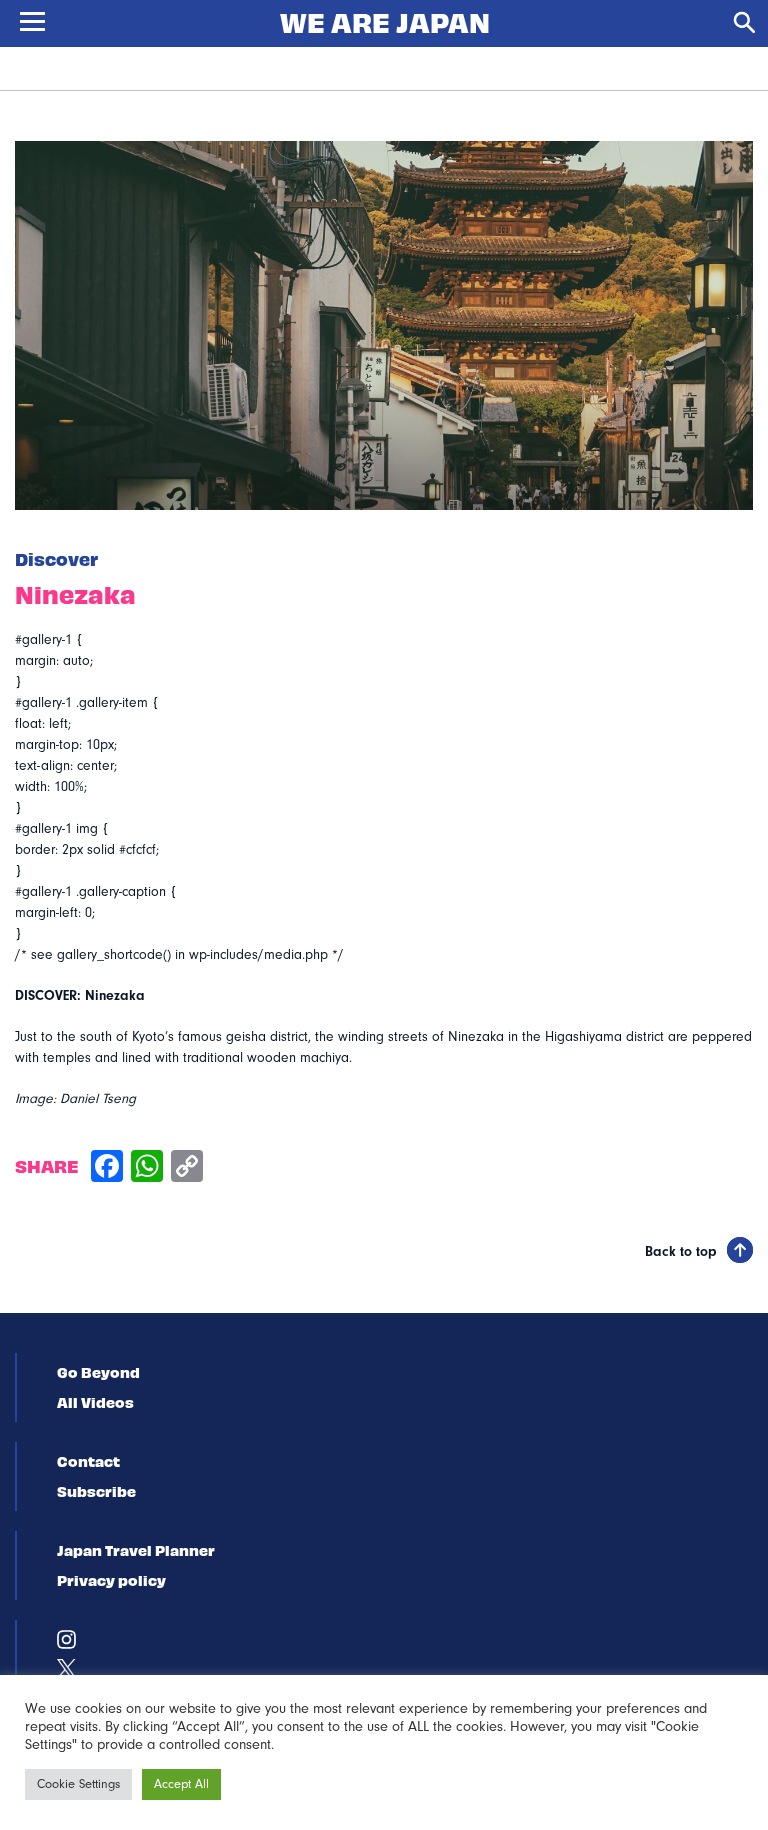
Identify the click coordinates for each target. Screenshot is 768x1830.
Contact (88, 1461)
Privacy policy (111, 1580)
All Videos (95, 1402)
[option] (384, 325)
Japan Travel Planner (136, 1550)
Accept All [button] (181, 1784)
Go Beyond (98, 1372)
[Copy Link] (187, 1168)
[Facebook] (107, 1168)
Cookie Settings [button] (78, 1784)
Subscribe (96, 1491)
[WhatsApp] (147, 1168)
